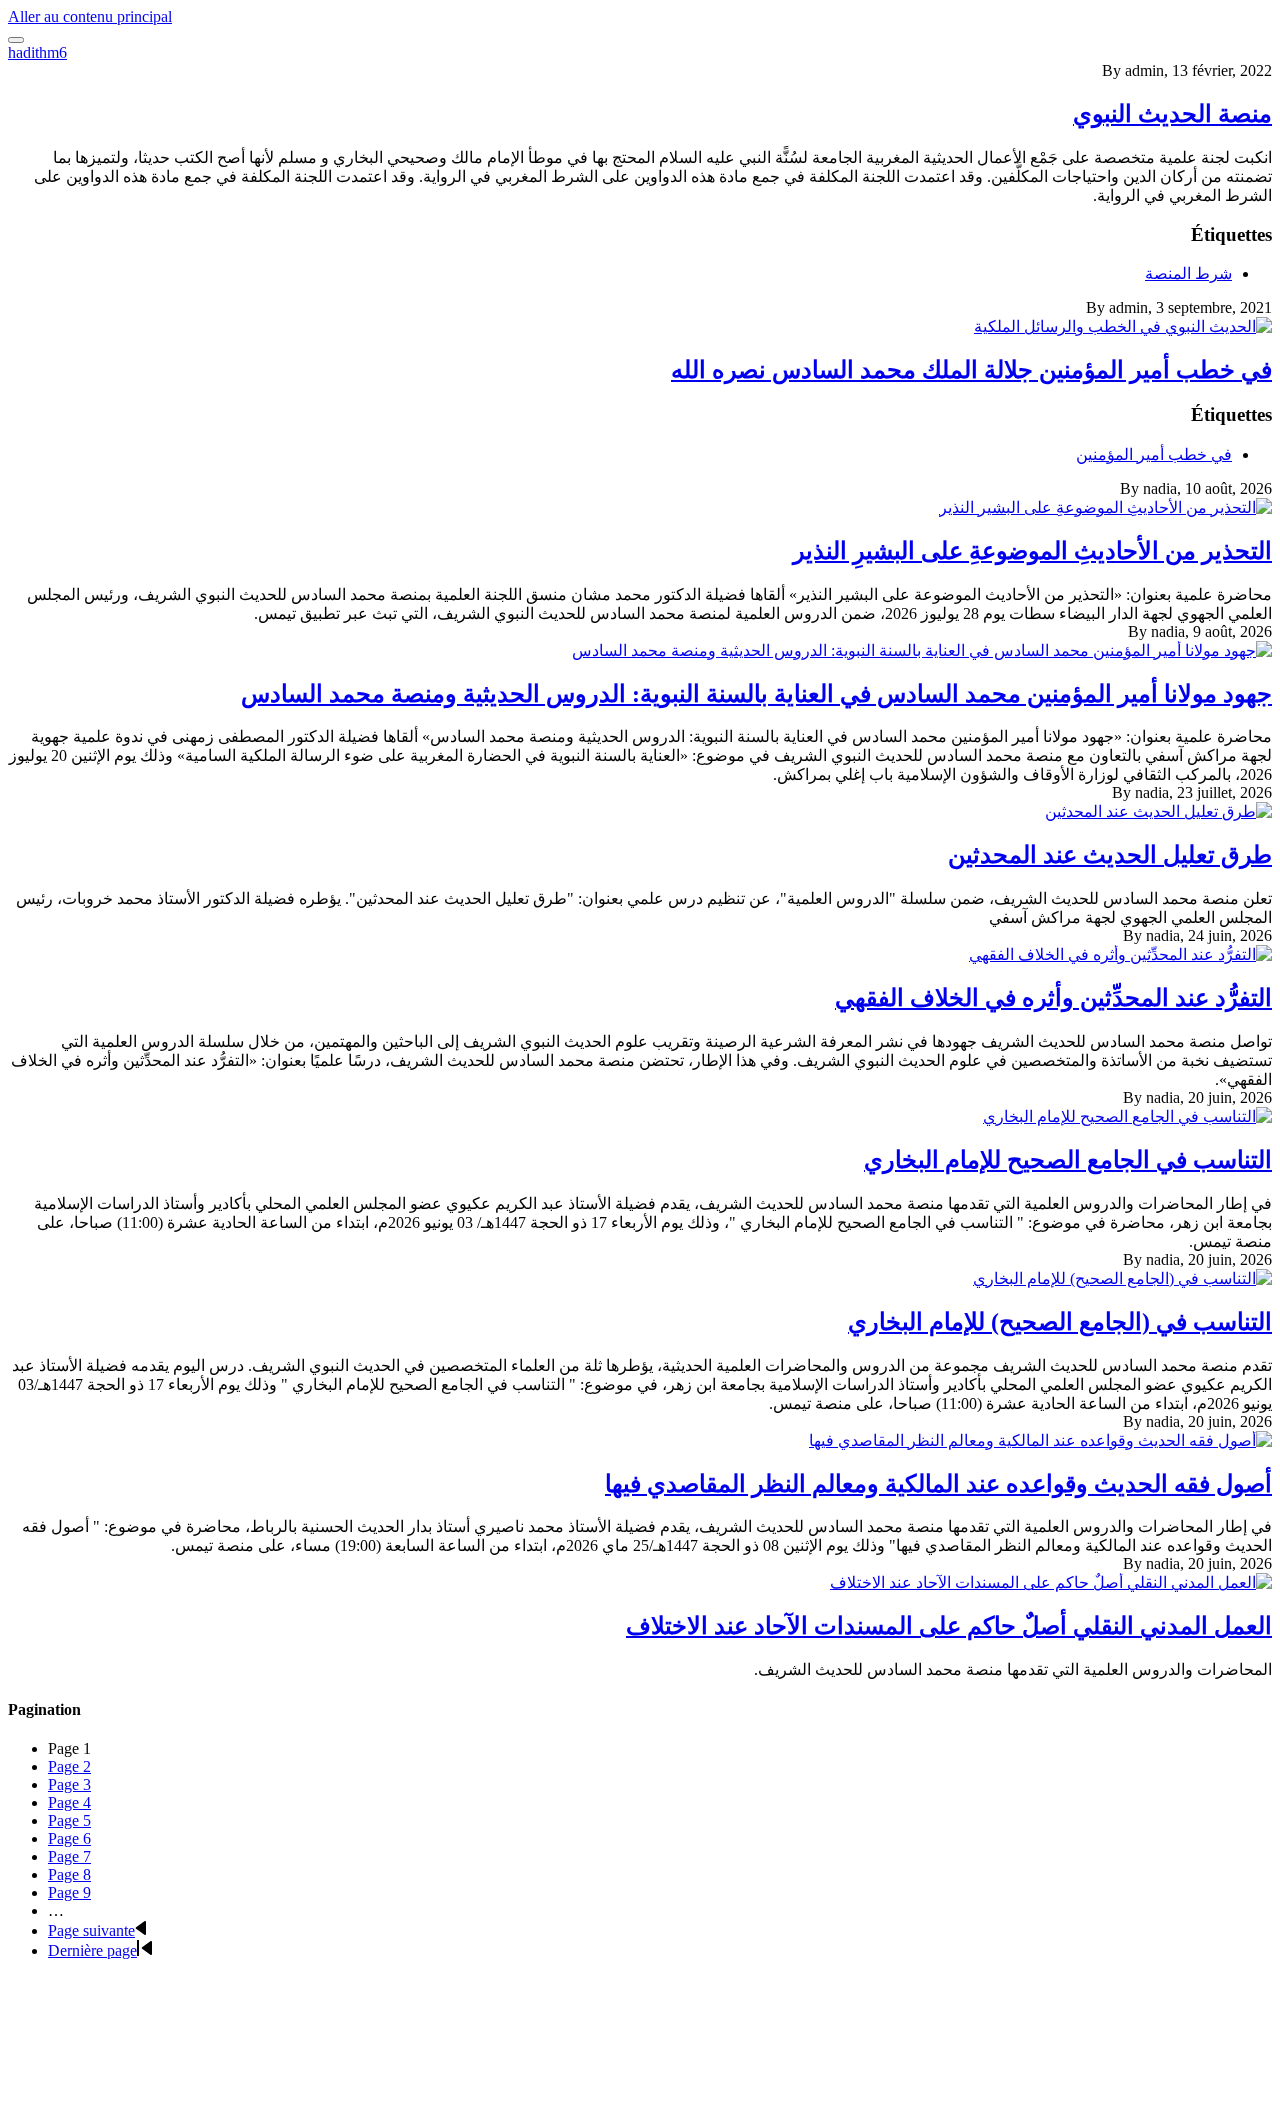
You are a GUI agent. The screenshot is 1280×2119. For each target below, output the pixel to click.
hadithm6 (37, 52)
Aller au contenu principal (90, 16)
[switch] (16, 40)
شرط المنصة (1188, 273)
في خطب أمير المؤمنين (1154, 454)
